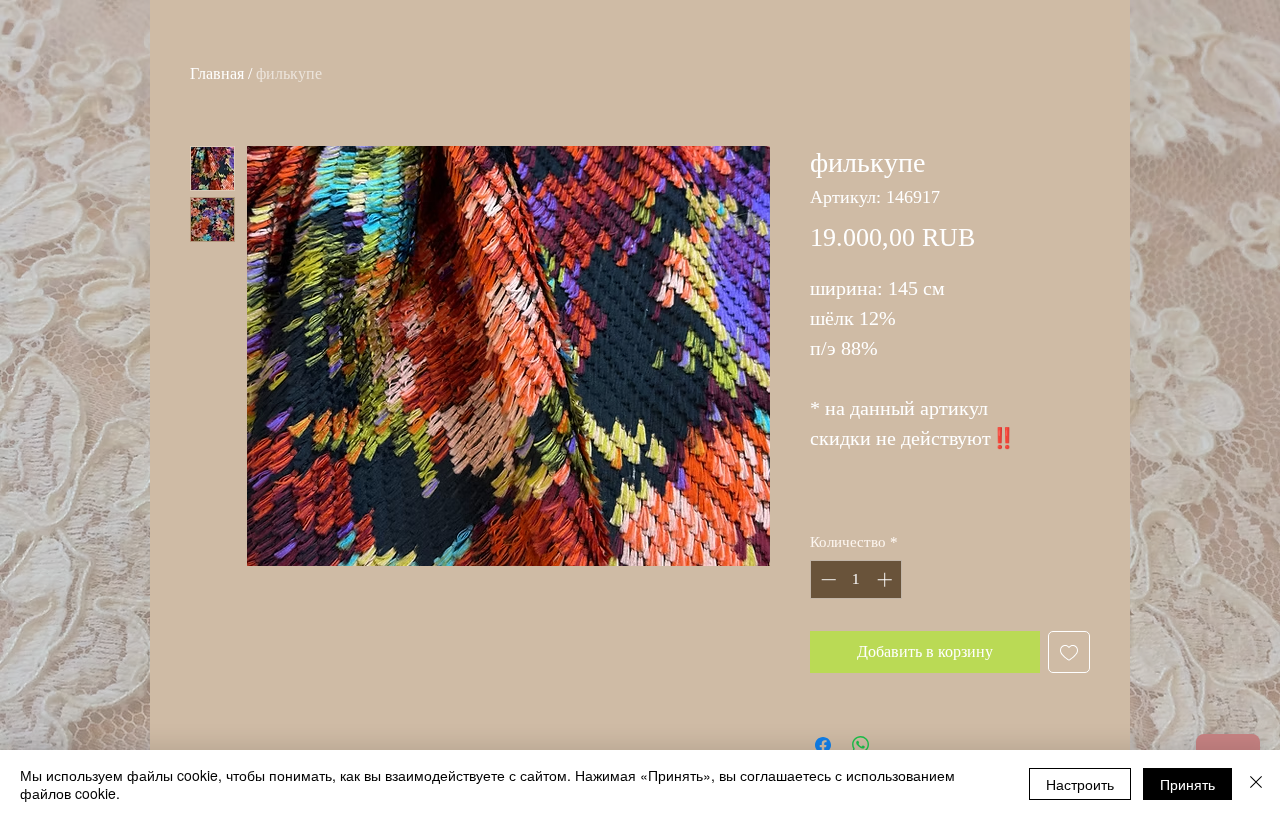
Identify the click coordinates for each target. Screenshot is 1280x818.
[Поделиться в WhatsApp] (861, 745)
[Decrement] (826, 579)
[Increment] (886, 579)
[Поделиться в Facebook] (823, 745)
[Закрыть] (1256, 784)
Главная (217, 73)
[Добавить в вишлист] (1069, 652)
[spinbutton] (856, 579)
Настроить (1080, 784)
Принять (1187, 784)
